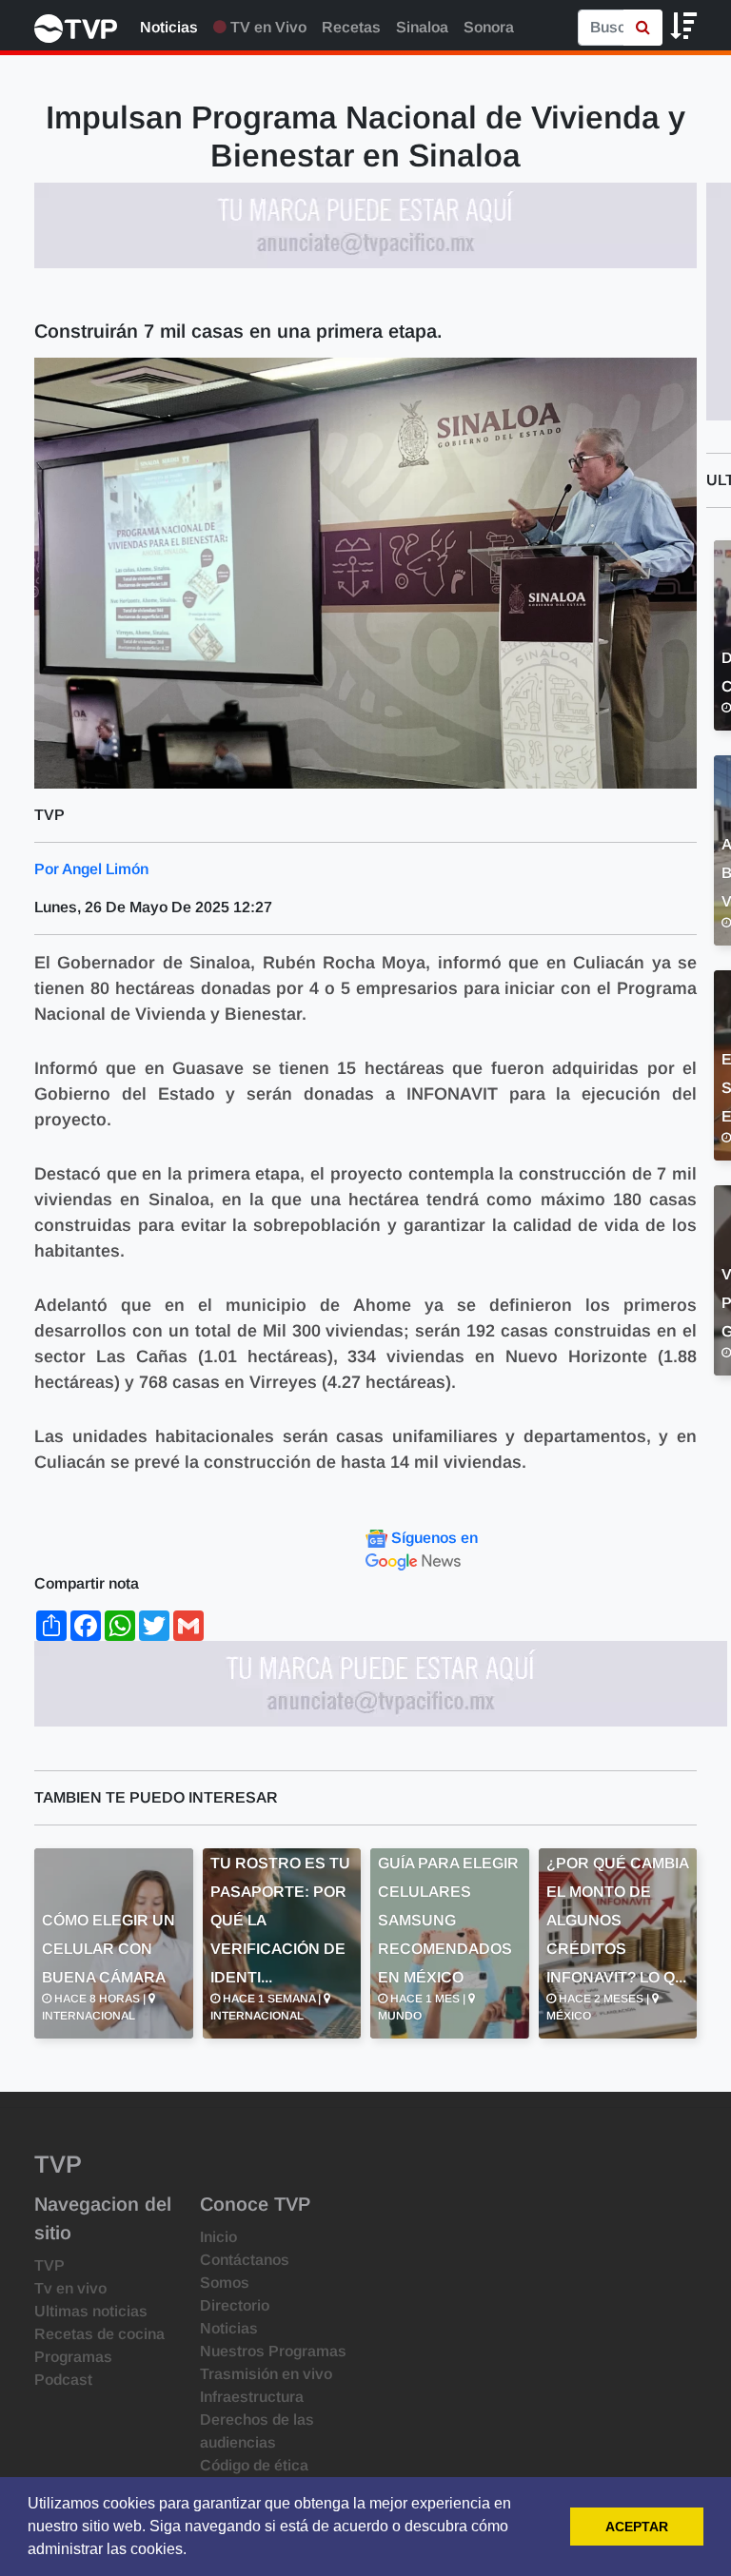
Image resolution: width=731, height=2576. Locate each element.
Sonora (489, 27)
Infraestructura (252, 2397)
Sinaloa (422, 27)
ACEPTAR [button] (637, 2527)
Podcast (63, 2380)
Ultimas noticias (91, 2311)
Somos (225, 2283)
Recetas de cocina (99, 2334)
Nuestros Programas (273, 2351)
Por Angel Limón (91, 869)
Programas (73, 2357)
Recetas (351, 27)
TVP (49, 2265)
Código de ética (254, 2465)
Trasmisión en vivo (266, 2374)
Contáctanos (245, 2260)
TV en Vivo (267, 27)
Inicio (218, 2237)
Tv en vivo (70, 2288)
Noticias (169, 27)
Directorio (235, 2305)
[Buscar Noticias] (643, 28)
